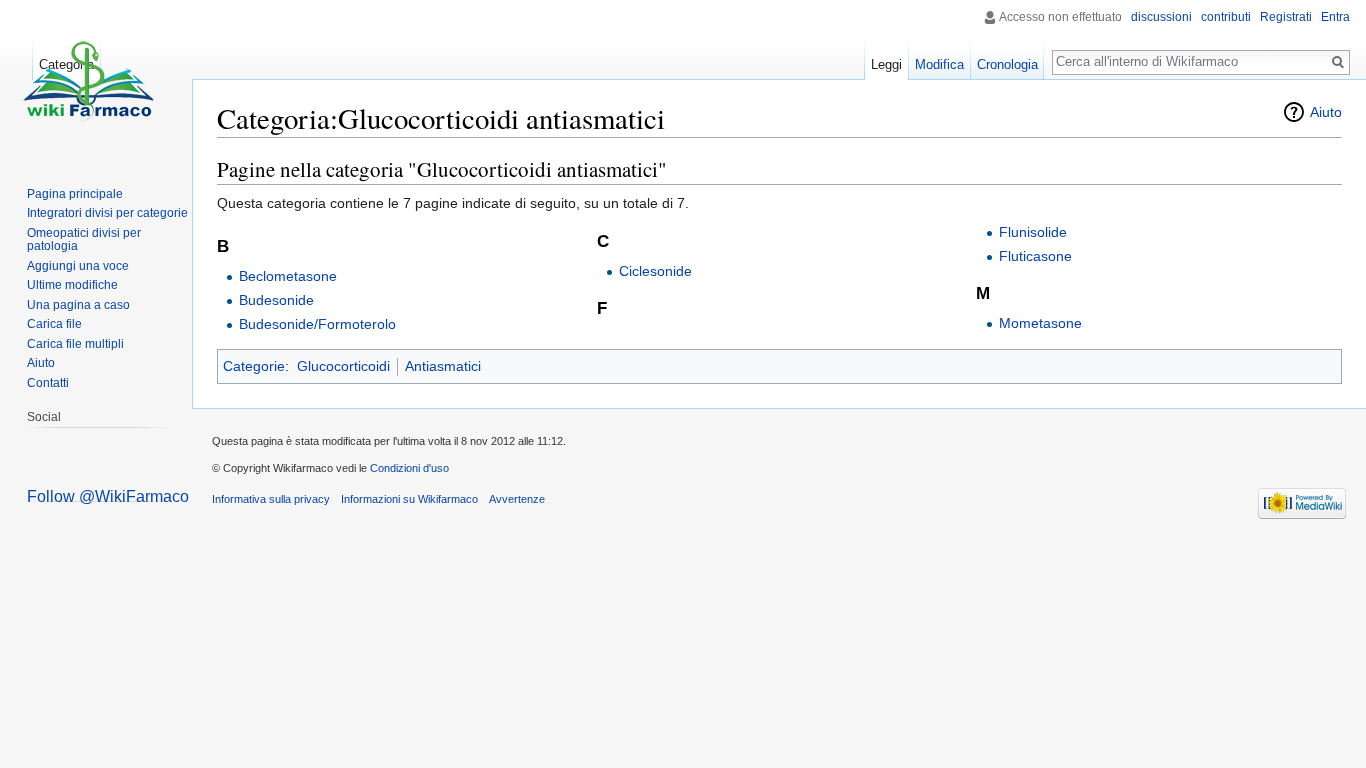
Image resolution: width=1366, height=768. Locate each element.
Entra (1335, 17)
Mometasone (1040, 323)
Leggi (886, 64)
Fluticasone (1035, 256)
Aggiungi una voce (78, 266)
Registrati (1286, 17)
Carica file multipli (75, 344)
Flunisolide (1033, 232)
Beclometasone (288, 276)
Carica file (54, 324)
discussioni (1161, 17)
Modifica (939, 64)
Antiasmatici (443, 366)
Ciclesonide (655, 271)
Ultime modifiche (72, 285)
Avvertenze (517, 499)
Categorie (254, 366)
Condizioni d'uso (409, 468)
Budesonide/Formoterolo (317, 324)
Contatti (48, 383)
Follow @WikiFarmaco (108, 496)
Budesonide (276, 300)
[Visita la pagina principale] (88, 80)
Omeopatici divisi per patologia (84, 240)
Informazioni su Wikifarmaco (409, 499)
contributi (1226, 17)
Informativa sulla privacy (271, 499)
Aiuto (1326, 112)
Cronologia (1007, 64)
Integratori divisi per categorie (107, 213)
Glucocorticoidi (343, 366)
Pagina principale (75, 194)
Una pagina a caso (78, 305)
